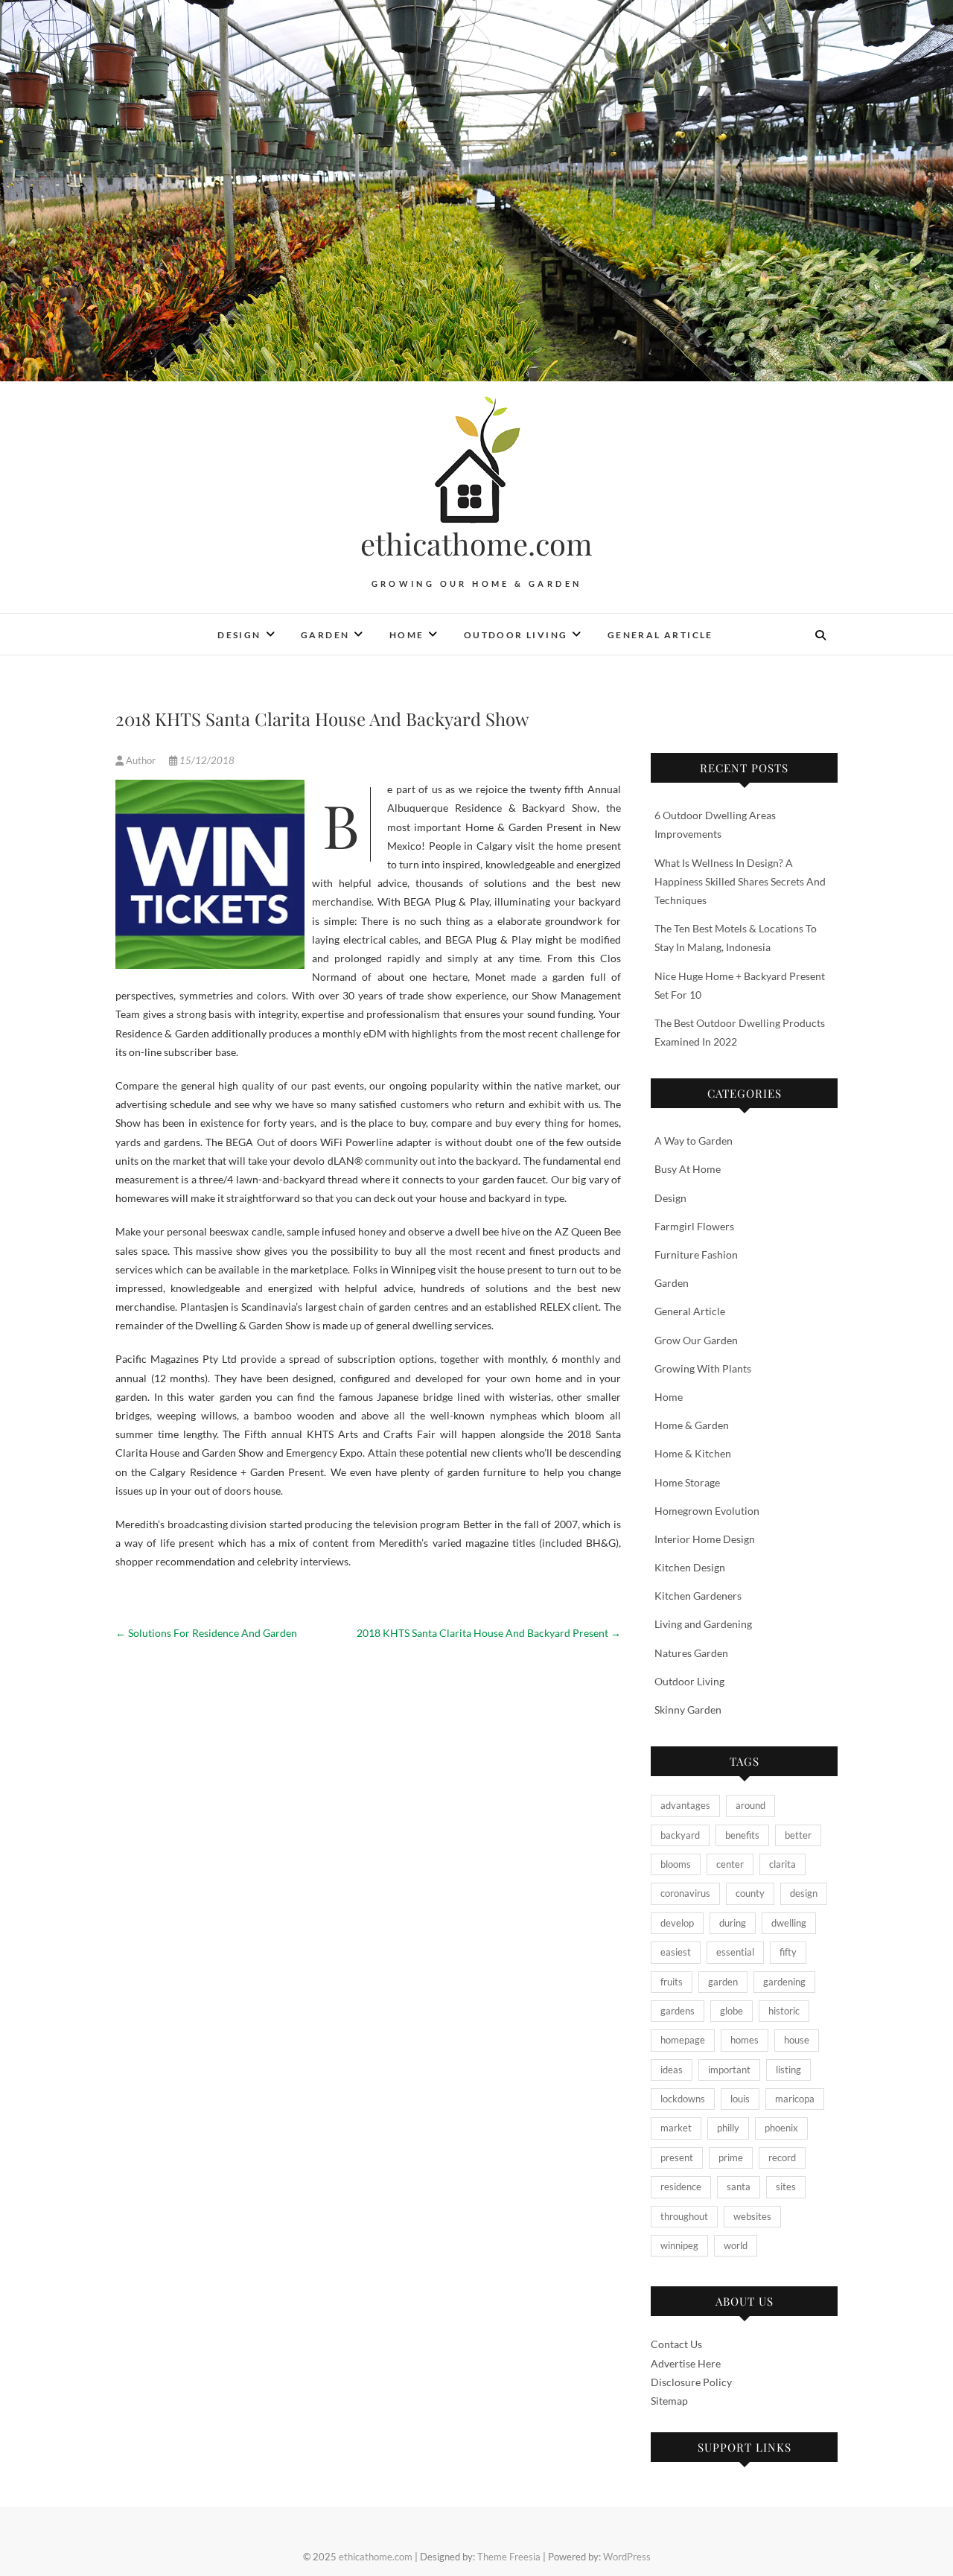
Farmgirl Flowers (694, 1226)
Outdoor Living (516, 635)
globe (732, 2011)
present (677, 2157)
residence (681, 2187)
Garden (325, 635)
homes (745, 2040)
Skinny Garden (688, 1710)
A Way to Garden (694, 1141)
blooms (676, 1864)
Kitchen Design (690, 1567)
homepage (683, 2040)
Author (141, 760)
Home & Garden (692, 1425)
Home (407, 635)
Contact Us (676, 2344)
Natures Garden (691, 1653)
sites (786, 2187)
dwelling (789, 1923)
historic (784, 2011)
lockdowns (683, 2099)
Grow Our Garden (696, 1340)
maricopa (795, 2099)
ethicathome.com (476, 544)
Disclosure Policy (691, 2382)
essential (735, 1952)
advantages (685, 1805)
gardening (784, 1982)
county (750, 1893)
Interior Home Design (705, 1539)
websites (752, 2216)
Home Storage (687, 1482)
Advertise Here (686, 2363)
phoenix (781, 2128)
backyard (680, 1835)
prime (731, 2157)
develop (677, 1923)
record (782, 2157)
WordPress (627, 2557)
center (730, 1864)
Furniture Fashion (696, 1254)
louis (740, 2099)
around (750, 1805)
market (676, 2128)
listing (788, 2070)
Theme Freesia (509, 2557)
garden (723, 1982)
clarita (783, 1864)
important (729, 2070)
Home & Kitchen (693, 1453)
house (797, 2040)
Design (239, 635)
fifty (788, 1952)
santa (739, 2187)
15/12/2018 (206, 760)
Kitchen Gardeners (698, 1596)
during (733, 1923)
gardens (678, 2011)
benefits (742, 1835)
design (804, 1893)
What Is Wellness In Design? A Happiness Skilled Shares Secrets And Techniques (740, 881)
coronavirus (685, 1893)
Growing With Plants (703, 1368)
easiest (676, 1952)
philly (728, 2128)
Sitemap (669, 2401)
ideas (672, 2070)
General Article (660, 635)
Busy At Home (688, 1169)
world (736, 2245)
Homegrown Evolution (707, 1511)
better (798, 1835)
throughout (684, 2216)
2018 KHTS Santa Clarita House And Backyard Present (489, 1633)
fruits (672, 1982)
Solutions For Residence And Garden (206, 1633)
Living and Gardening (703, 1624)
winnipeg (679, 2245)
